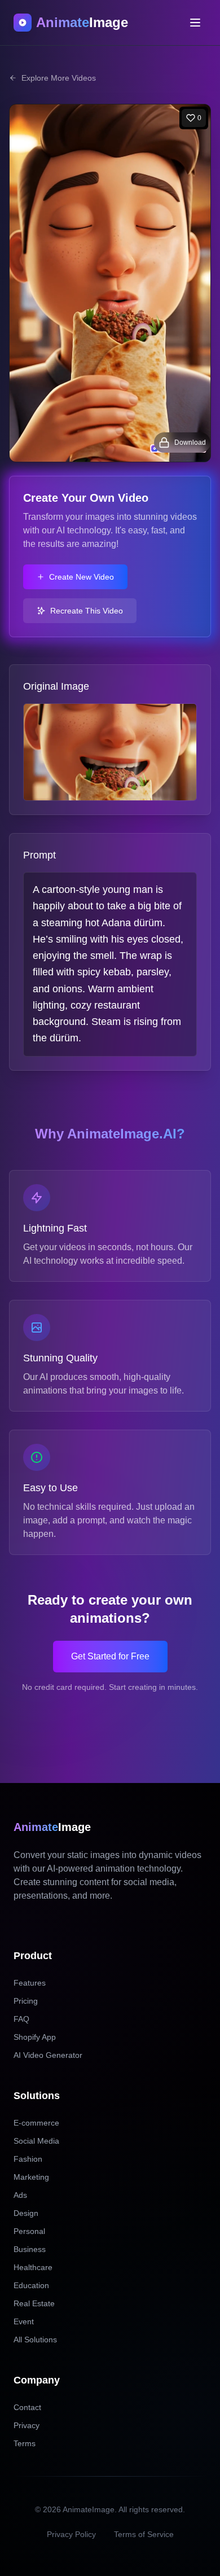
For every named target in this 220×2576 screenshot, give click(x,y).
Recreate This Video (87, 611)
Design (26, 2213)
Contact (27, 2407)
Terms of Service (144, 2534)
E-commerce (36, 2123)
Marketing (31, 2177)
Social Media (36, 2141)
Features (30, 1983)
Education (31, 2285)
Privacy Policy (71, 2534)
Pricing (26, 2001)
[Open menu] (195, 23)
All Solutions (35, 2340)
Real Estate (34, 2303)
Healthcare (33, 2267)
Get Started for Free (110, 1656)
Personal (29, 2231)
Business (30, 2249)
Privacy (27, 2425)
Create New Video (82, 577)
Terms (25, 2443)
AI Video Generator (48, 2055)
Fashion (28, 2159)
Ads (20, 2195)
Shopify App (35, 2037)
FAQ (21, 2019)
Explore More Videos (59, 78)
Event (24, 2321)
